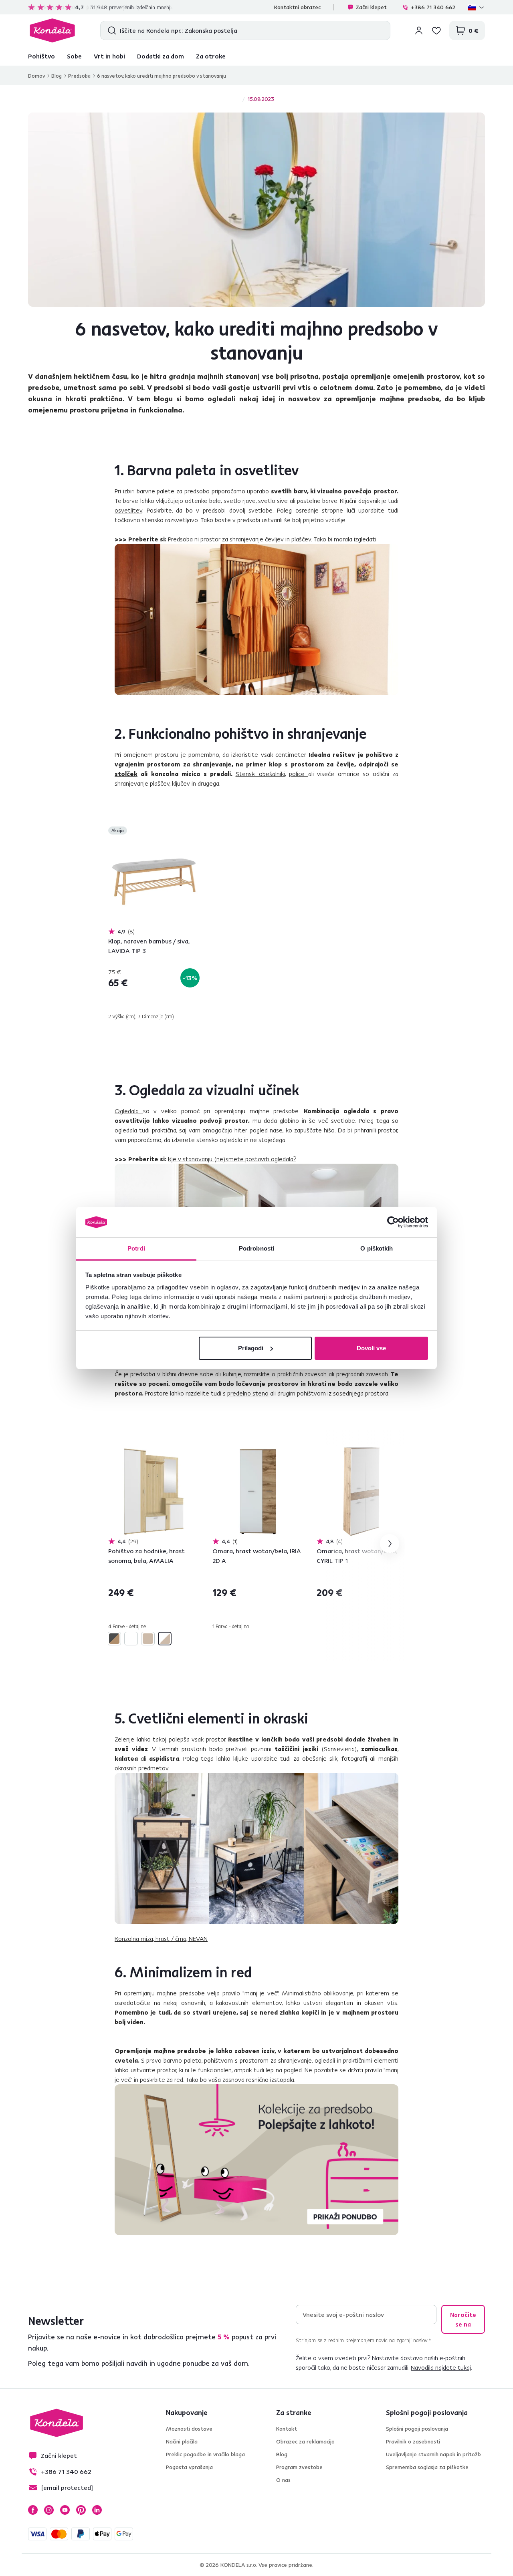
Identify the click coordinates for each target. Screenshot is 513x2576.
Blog (57, 76)
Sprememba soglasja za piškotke (427, 2467)
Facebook (33, 2510)
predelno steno (248, 1393)
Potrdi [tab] (136, 1248)
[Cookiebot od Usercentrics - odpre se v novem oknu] (393, 1222)
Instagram (49, 2510)
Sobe (74, 56)
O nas (283, 2480)
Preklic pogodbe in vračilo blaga (205, 2454)
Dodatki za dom (161, 56)
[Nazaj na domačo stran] (52, 30)
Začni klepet (371, 7)
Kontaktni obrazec (297, 7)
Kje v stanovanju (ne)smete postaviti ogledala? (232, 1159)
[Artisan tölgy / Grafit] (114, 1639)
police (298, 774)
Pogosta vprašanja (189, 2467)
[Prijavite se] (419, 30)
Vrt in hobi (109, 56)
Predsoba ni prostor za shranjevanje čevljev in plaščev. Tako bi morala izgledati (271, 539)
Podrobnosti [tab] (256, 1248)
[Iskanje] (110, 30)
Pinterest (81, 2510)
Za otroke (211, 56)
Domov (36, 76)
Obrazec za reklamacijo (305, 2441)
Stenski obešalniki (260, 774)
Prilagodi (251, 1348)
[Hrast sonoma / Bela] (165, 1639)
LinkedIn (97, 2510)
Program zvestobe (299, 2467)
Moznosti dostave (189, 2429)
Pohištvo (41, 56)
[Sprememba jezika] (477, 7)
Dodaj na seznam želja (195, 831)
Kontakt (287, 2429)
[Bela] (131, 1639)
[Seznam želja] (436, 30)
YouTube (65, 2510)
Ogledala (129, 1111)
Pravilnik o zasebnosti (413, 2441)
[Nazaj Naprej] (154, 882)
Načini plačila (182, 2441)
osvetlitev (128, 510)
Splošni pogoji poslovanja (417, 2429)
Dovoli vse (371, 1348)
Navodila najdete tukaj (441, 2367)
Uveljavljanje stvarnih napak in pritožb (433, 2454)
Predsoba (79, 76)
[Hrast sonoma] (148, 1639)
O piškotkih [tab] (377, 1248)
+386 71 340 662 (433, 7)
